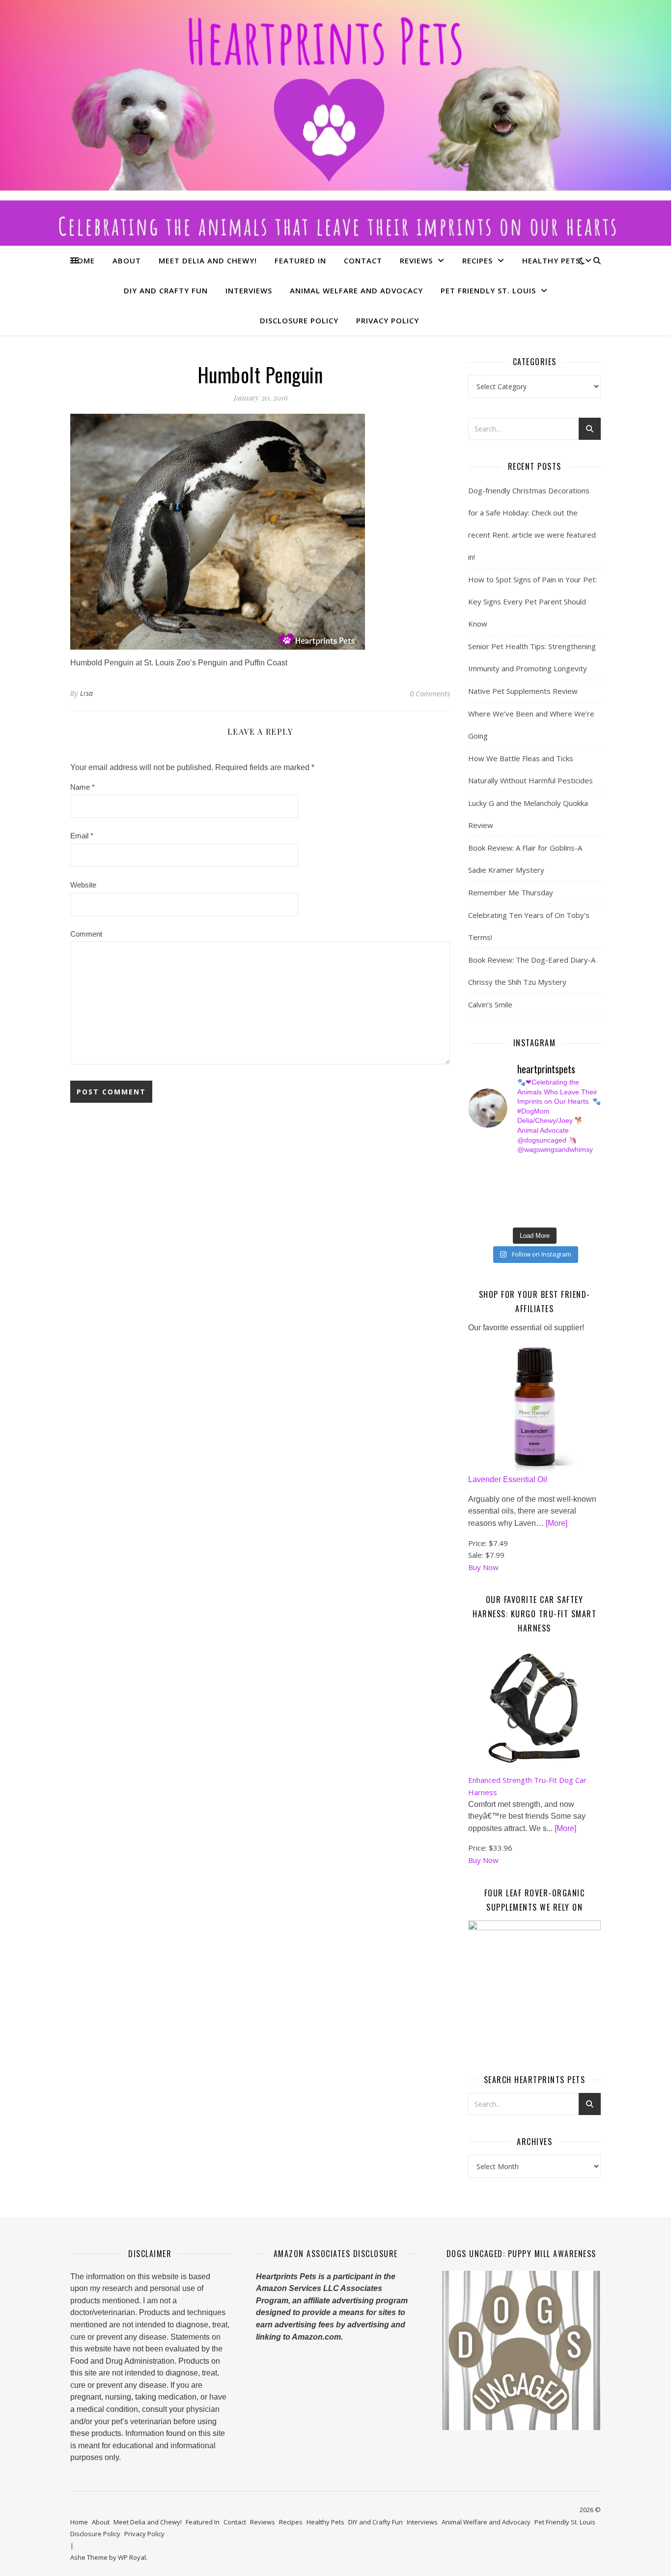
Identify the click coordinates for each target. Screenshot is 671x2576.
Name (83, 787)
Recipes (477, 260)
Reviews (416, 260)
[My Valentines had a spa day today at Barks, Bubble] (576, 1203)
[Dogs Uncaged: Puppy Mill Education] (521, 2350)
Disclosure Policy (299, 320)
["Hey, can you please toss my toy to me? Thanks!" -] (473, 1203)
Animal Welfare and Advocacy (356, 290)
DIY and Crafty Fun (166, 290)
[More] (557, 1523)
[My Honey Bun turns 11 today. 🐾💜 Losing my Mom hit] (542, 1180)
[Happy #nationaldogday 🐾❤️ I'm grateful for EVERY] (473, 1180)
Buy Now (483, 1567)
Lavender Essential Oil (508, 1479)
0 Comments (430, 693)
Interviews (249, 290)
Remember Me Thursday (511, 892)
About (127, 260)
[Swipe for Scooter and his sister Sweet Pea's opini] (576, 1214)
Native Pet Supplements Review (523, 691)
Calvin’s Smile (490, 1004)
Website (83, 885)
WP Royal (132, 2557)
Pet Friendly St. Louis (488, 290)
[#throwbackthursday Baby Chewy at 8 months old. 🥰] (542, 1203)
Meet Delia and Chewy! (208, 260)
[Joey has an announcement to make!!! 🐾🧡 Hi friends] (473, 1169)
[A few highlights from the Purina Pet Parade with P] (473, 1214)
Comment (86, 934)
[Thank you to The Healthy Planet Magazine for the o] (542, 1192)
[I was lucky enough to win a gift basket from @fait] (473, 1192)
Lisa (87, 693)
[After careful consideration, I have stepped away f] (508, 1169)
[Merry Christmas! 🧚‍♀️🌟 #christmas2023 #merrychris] (542, 1214)
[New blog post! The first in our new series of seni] (508, 1192)
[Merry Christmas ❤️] (576, 1169)
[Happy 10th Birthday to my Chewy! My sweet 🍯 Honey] (576, 1192)
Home (83, 260)
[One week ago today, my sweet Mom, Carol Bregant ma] (576, 1180)
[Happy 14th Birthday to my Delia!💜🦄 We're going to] (508, 1203)
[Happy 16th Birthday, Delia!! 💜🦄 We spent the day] (542, 1169)
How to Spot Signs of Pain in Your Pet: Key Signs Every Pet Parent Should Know (532, 601)
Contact (363, 260)
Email (82, 836)
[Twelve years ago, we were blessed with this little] (508, 1214)
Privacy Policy (388, 320)
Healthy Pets (551, 260)
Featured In (300, 260)
